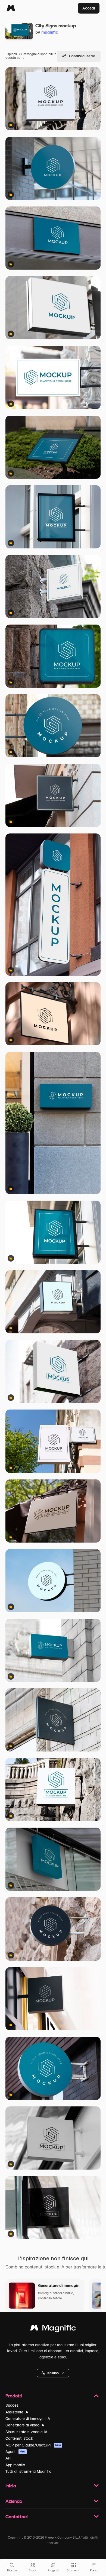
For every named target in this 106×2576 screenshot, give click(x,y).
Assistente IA (17, 2412)
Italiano (53, 2373)
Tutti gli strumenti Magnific (28, 2471)
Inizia (11, 2486)
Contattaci (17, 2517)
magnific (50, 32)
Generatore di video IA (25, 2425)
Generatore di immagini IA (28, 2419)
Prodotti (14, 2396)
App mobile (15, 2465)
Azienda (14, 2501)
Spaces (12, 2405)
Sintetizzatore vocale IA (26, 2432)
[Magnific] (11, 8)
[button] (53, 2373)
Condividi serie (82, 56)
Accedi (89, 8)
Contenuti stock (19, 2438)
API (8, 2458)
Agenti (15, 2452)
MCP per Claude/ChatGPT (33, 2445)
